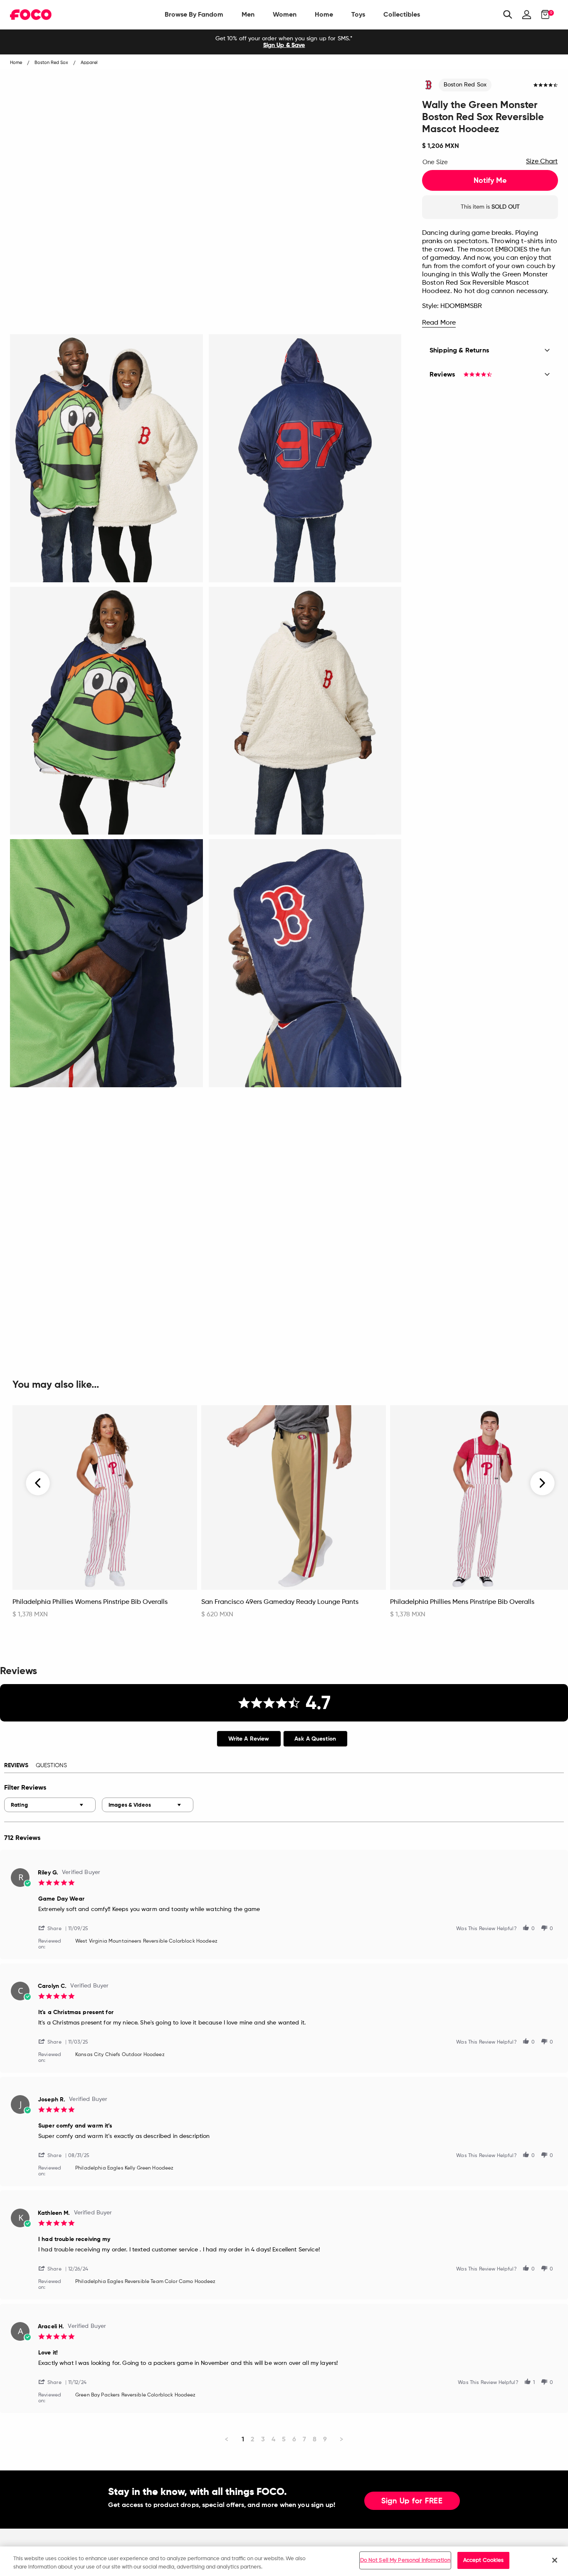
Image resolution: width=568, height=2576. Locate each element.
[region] (284, 2561)
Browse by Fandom (194, 14)
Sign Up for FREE (412, 2501)
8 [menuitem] (315, 2439)
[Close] (555, 2560)
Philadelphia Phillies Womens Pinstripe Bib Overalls (90, 1602)
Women (285, 14)
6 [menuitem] (294, 2439)
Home (324, 14)
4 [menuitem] (273, 2439)
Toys (358, 14)
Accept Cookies (484, 2560)
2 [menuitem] (253, 2439)
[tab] (249, 1739)
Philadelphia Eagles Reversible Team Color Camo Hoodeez (146, 2282)
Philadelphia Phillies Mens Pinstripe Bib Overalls (462, 1602)
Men (248, 14)
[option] (284, 42)
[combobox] (50, 1805)
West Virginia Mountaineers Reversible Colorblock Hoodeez (146, 1941)
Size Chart (542, 162)
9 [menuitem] (325, 2439)
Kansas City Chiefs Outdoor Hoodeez (120, 2055)
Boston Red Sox (465, 85)
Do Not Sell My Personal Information (405, 2560)
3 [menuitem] (263, 2439)
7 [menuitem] (304, 2439)
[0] (543, 15)
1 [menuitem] (243, 2439)
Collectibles (402, 14)
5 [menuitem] (284, 2439)
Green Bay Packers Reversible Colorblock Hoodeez (136, 2395)
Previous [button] (38, 1483)
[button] (53, 1928)
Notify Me (490, 180)
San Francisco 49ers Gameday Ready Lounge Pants (280, 1602)
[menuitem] (194, 15)
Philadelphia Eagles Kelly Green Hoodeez (124, 2168)
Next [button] (542, 1483)
